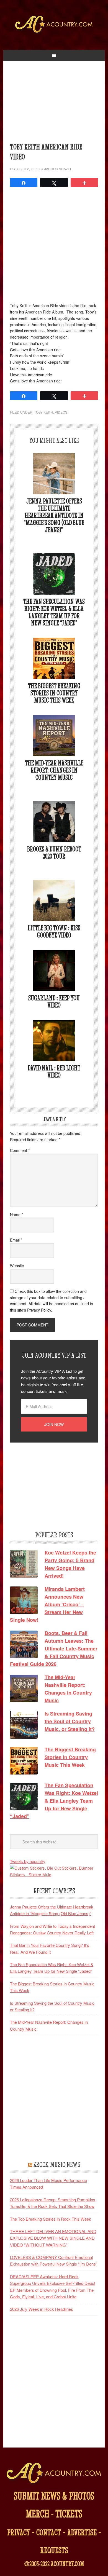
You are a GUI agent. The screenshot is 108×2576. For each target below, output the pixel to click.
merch (38, 2514)
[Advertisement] (54, 104)
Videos (61, 412)
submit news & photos (54, 2496)
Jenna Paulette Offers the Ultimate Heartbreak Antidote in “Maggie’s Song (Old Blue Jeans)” (54, 515)
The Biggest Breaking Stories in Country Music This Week (54, 693)
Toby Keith (44, 412)
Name (16, 1215)
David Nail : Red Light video (54, 1072)
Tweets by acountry (28, 1861)
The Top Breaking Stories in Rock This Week (51, 2219)
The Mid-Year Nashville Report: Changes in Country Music (54, 770)
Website (17, 1266)
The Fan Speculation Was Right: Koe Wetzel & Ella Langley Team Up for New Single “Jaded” (54, 612)
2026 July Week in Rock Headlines (42, 2309)
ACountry (54, 33)
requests (54, 2550)
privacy (19, 2532)
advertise (82, 2532)
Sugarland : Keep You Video (54, 1002)
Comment (20, 1150)
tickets (69, 2514)
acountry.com (67, 2564)
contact (49, 2532)
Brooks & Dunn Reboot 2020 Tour (54, 853)
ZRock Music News (57, 2164)
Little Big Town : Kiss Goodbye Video (54, 932)
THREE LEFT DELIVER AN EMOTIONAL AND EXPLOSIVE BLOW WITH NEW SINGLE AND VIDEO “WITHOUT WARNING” (53, 2238)
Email (16, 1240)
